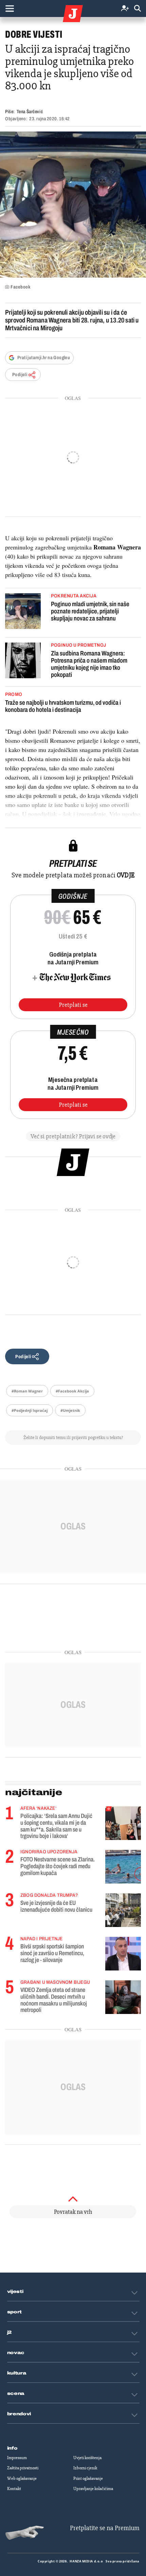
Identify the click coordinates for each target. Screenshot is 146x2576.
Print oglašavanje (88, 2478)
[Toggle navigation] (10, 8)
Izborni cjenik (85, 2468)
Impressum (17, 2458)
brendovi (19, 2414)
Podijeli (20, 375)
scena (16, 2394)
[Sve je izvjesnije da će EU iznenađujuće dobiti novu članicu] (123, 1910)
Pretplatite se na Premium (105, 2528)
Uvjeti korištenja (87, 2458)
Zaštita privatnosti (23, 2468)
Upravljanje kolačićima (93, 2489)
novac (16, 2353)
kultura (17, 2373)
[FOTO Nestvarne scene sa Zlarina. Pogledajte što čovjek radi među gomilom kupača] (123, 1867)
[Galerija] (73, 205)
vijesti (15, 2292)
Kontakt (14, 2489)
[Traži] (138, 9)
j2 (10, 2332)
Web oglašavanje (22, 2478)
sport (15, 2312)
